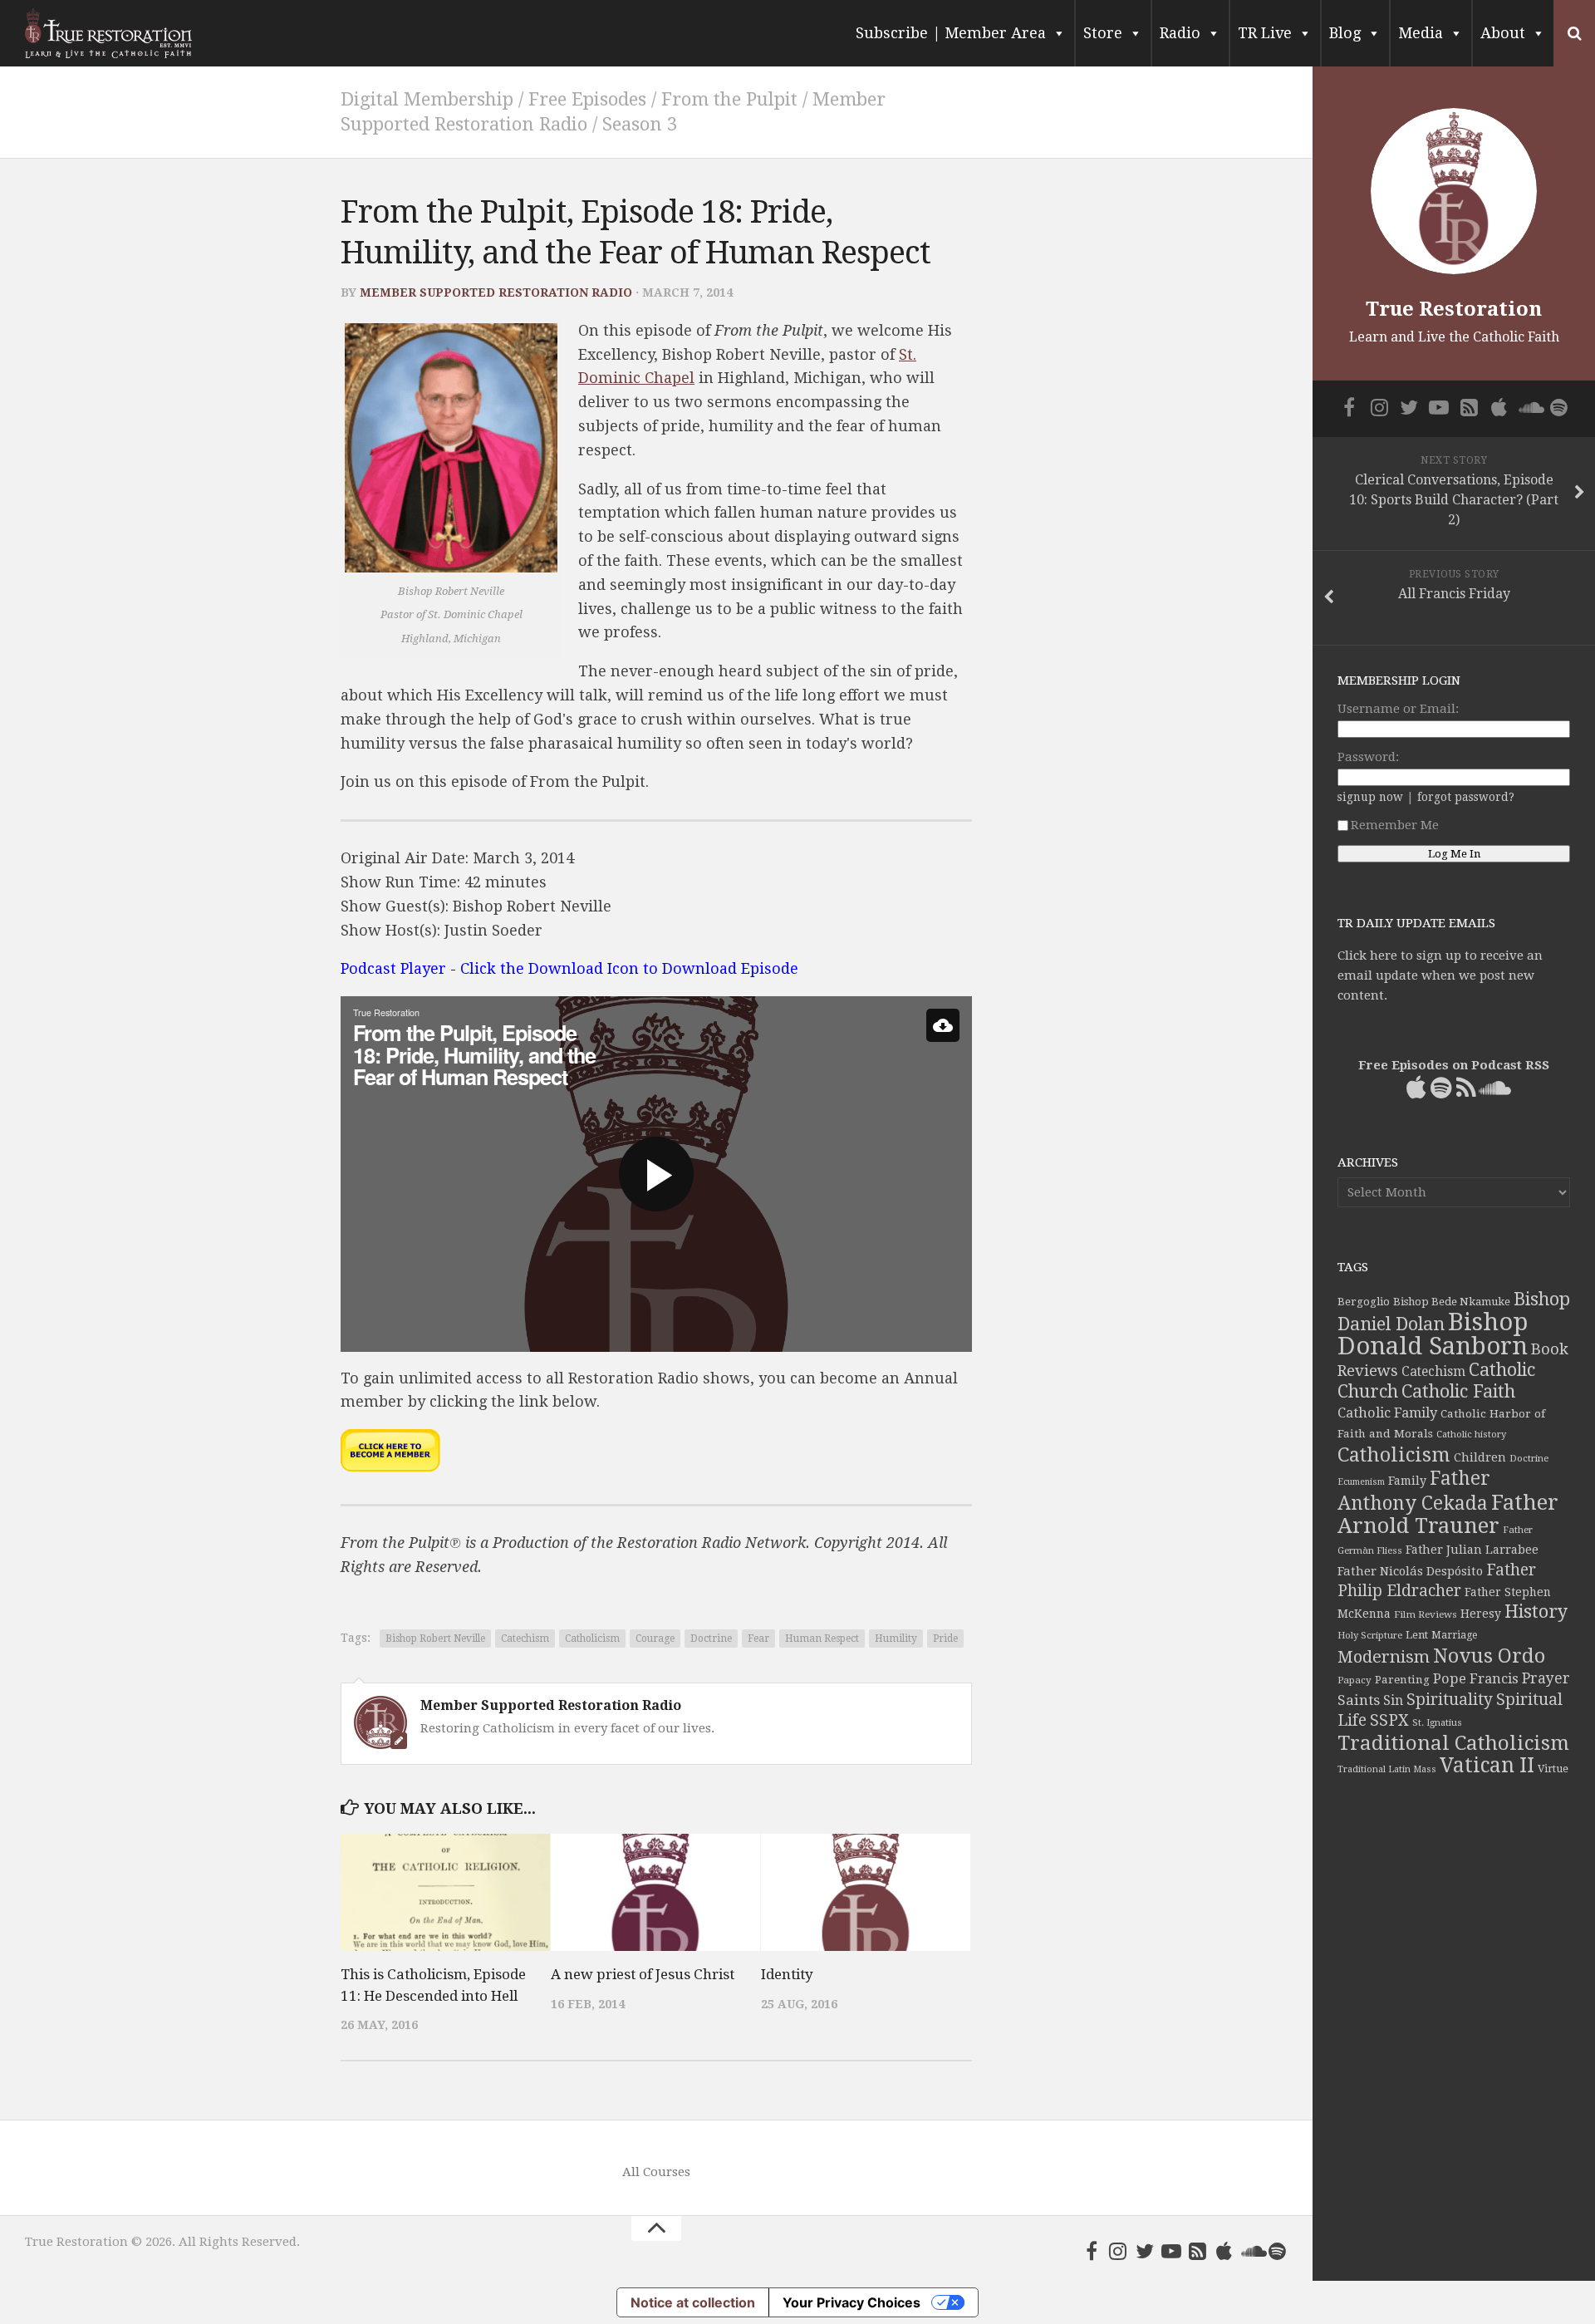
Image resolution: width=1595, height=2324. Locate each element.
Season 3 (640, 124)
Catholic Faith (1458, 1391)
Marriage (1454, 1635)
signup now (1370, 797)
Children (1480, 1457)
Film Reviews (1426, 1614)
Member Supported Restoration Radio (496, 292)
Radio (1180, 33)
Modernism (1384, 1657)
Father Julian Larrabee (1472, 1550)
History (1536, 1612)
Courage (655, 1639)
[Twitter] (1145, 2251)
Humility (896, 1639)
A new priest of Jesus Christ (643, 1974)
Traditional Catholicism (1453, 1743)
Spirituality (1450, 1700)
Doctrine (711, 1639)
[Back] (943, 1025)
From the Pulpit (729, 99)
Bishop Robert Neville (435, 1639)
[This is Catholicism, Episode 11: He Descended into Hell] (445, 1893)
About (1503, 33)
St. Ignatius (1437, 1723)
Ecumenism (1361, 1482)
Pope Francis (1476, 1679)
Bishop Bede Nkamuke (1452, 1302)
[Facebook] (1092, 2251)
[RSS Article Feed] (1198, 2251)
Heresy (1481, 1614)
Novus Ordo (1489, 1656)
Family (1407, 1481)
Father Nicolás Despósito (1410, 1571)
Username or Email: (1398, 709)
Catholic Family (1387, 1413)
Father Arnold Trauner (1448, 1514)
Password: (1368, 757)
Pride (945, 1639)
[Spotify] (1278, 2251)
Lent (1417, 1635)
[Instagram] (1118, 2251)
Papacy (1355, 1680)
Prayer (1546, 1678)
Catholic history (1471, 1435)
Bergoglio (1364, 1302)
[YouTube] (1171, 2251)
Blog (1345, 33)
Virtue (1553, 1769)
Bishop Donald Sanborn (1433, 1334)
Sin (1393, 1700)
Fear (758, 1639)
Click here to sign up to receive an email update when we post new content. (1440, 975)
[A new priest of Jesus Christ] (655, 1893)
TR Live (1265, 33)
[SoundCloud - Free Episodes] (1251, 2251)
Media (1421, 33)
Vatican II (1487, 1765)
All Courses (656, 2172)
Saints (1359, 1700)
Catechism (525, 1639)
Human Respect (822, 1639)
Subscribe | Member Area (951, 33)
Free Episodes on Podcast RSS (1454, 1065)
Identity (787, 1974)
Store (1103, 33)
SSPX (1389, 1720)
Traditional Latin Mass (1387, 1769)
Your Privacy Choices (851, 2302)
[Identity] (866, 1893)
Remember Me (1395, 825)
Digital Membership (427, 99)
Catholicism (592, 1639)
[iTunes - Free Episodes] (1224, 2251)
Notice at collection (693, 2302)
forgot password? (1466, 797)
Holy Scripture (1370, 1636)
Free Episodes (587, 99)
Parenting (1402, 1679)
